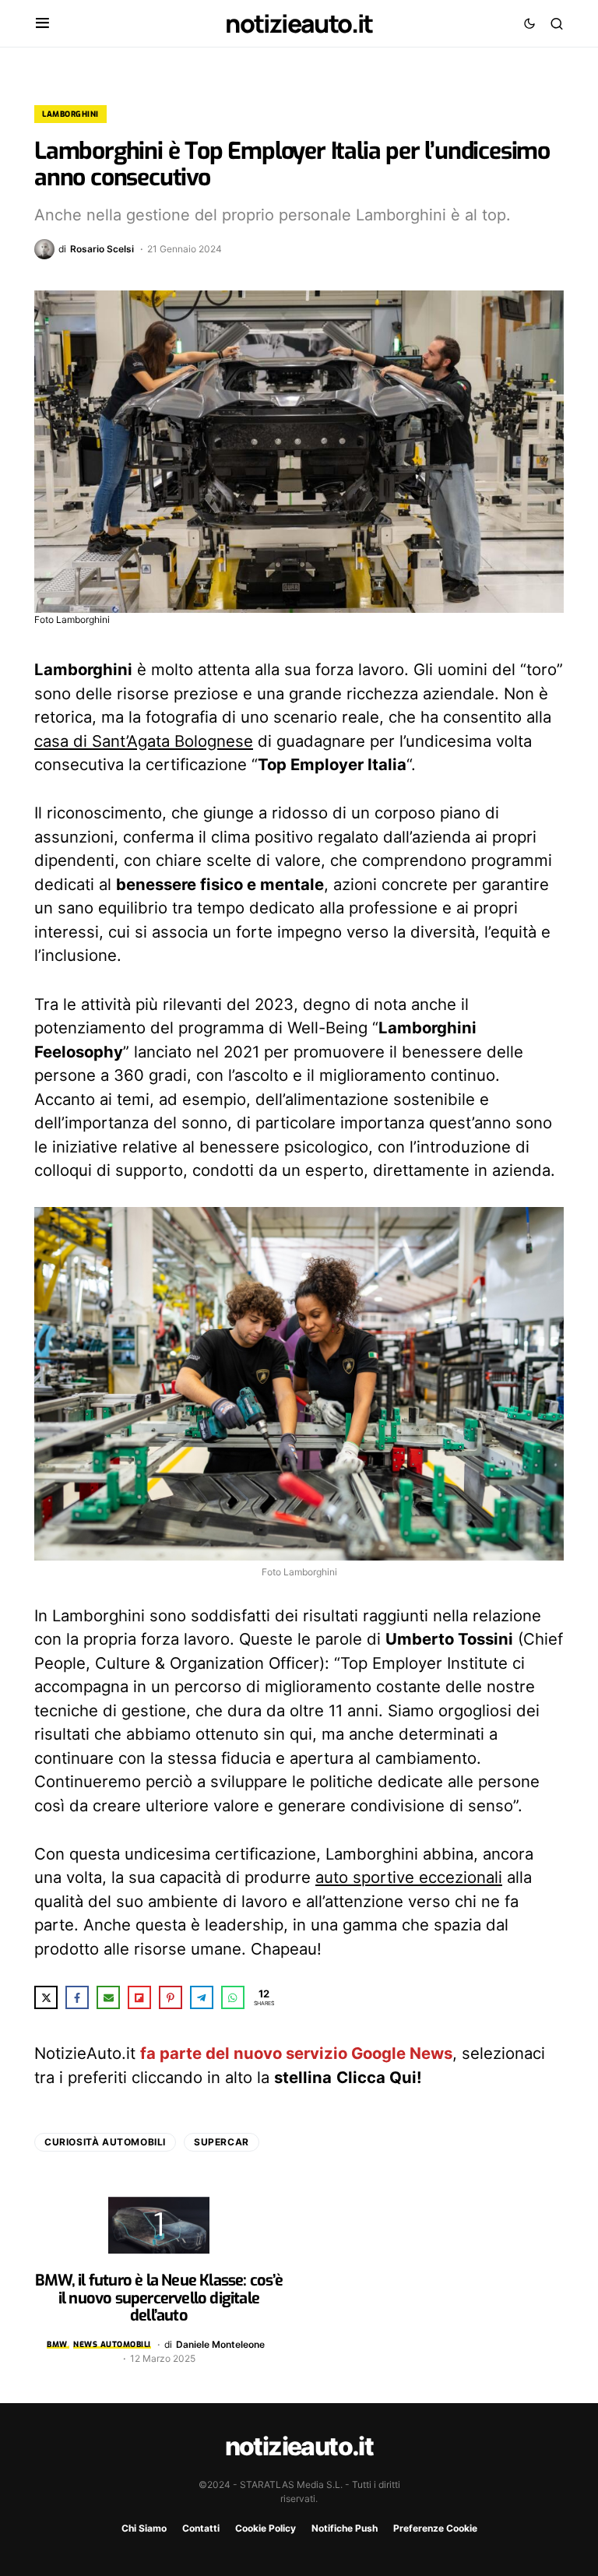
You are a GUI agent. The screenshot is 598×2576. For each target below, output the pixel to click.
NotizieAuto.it (299, 23)
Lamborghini (70, 114)
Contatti (201, 2528)
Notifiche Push (345, 2528)
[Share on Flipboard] (139, 1997)
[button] (42, 23)
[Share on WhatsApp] (233, 1997)
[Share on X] (46, 1997)
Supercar (222, 2142)
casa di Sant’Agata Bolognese (144, 741)
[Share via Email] (108, 1997)
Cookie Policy (266, 2528)
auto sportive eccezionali (409, 1877)
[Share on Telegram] (202, 1997)
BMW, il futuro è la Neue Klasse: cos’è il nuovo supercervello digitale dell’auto (159, 2298)
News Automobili (112, 2344)
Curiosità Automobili (105, 2142)
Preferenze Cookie (435, 2528)
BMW (57, 2344)
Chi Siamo (144, 2528)
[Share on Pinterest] (171, 1997)
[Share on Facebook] (77, 1997)
